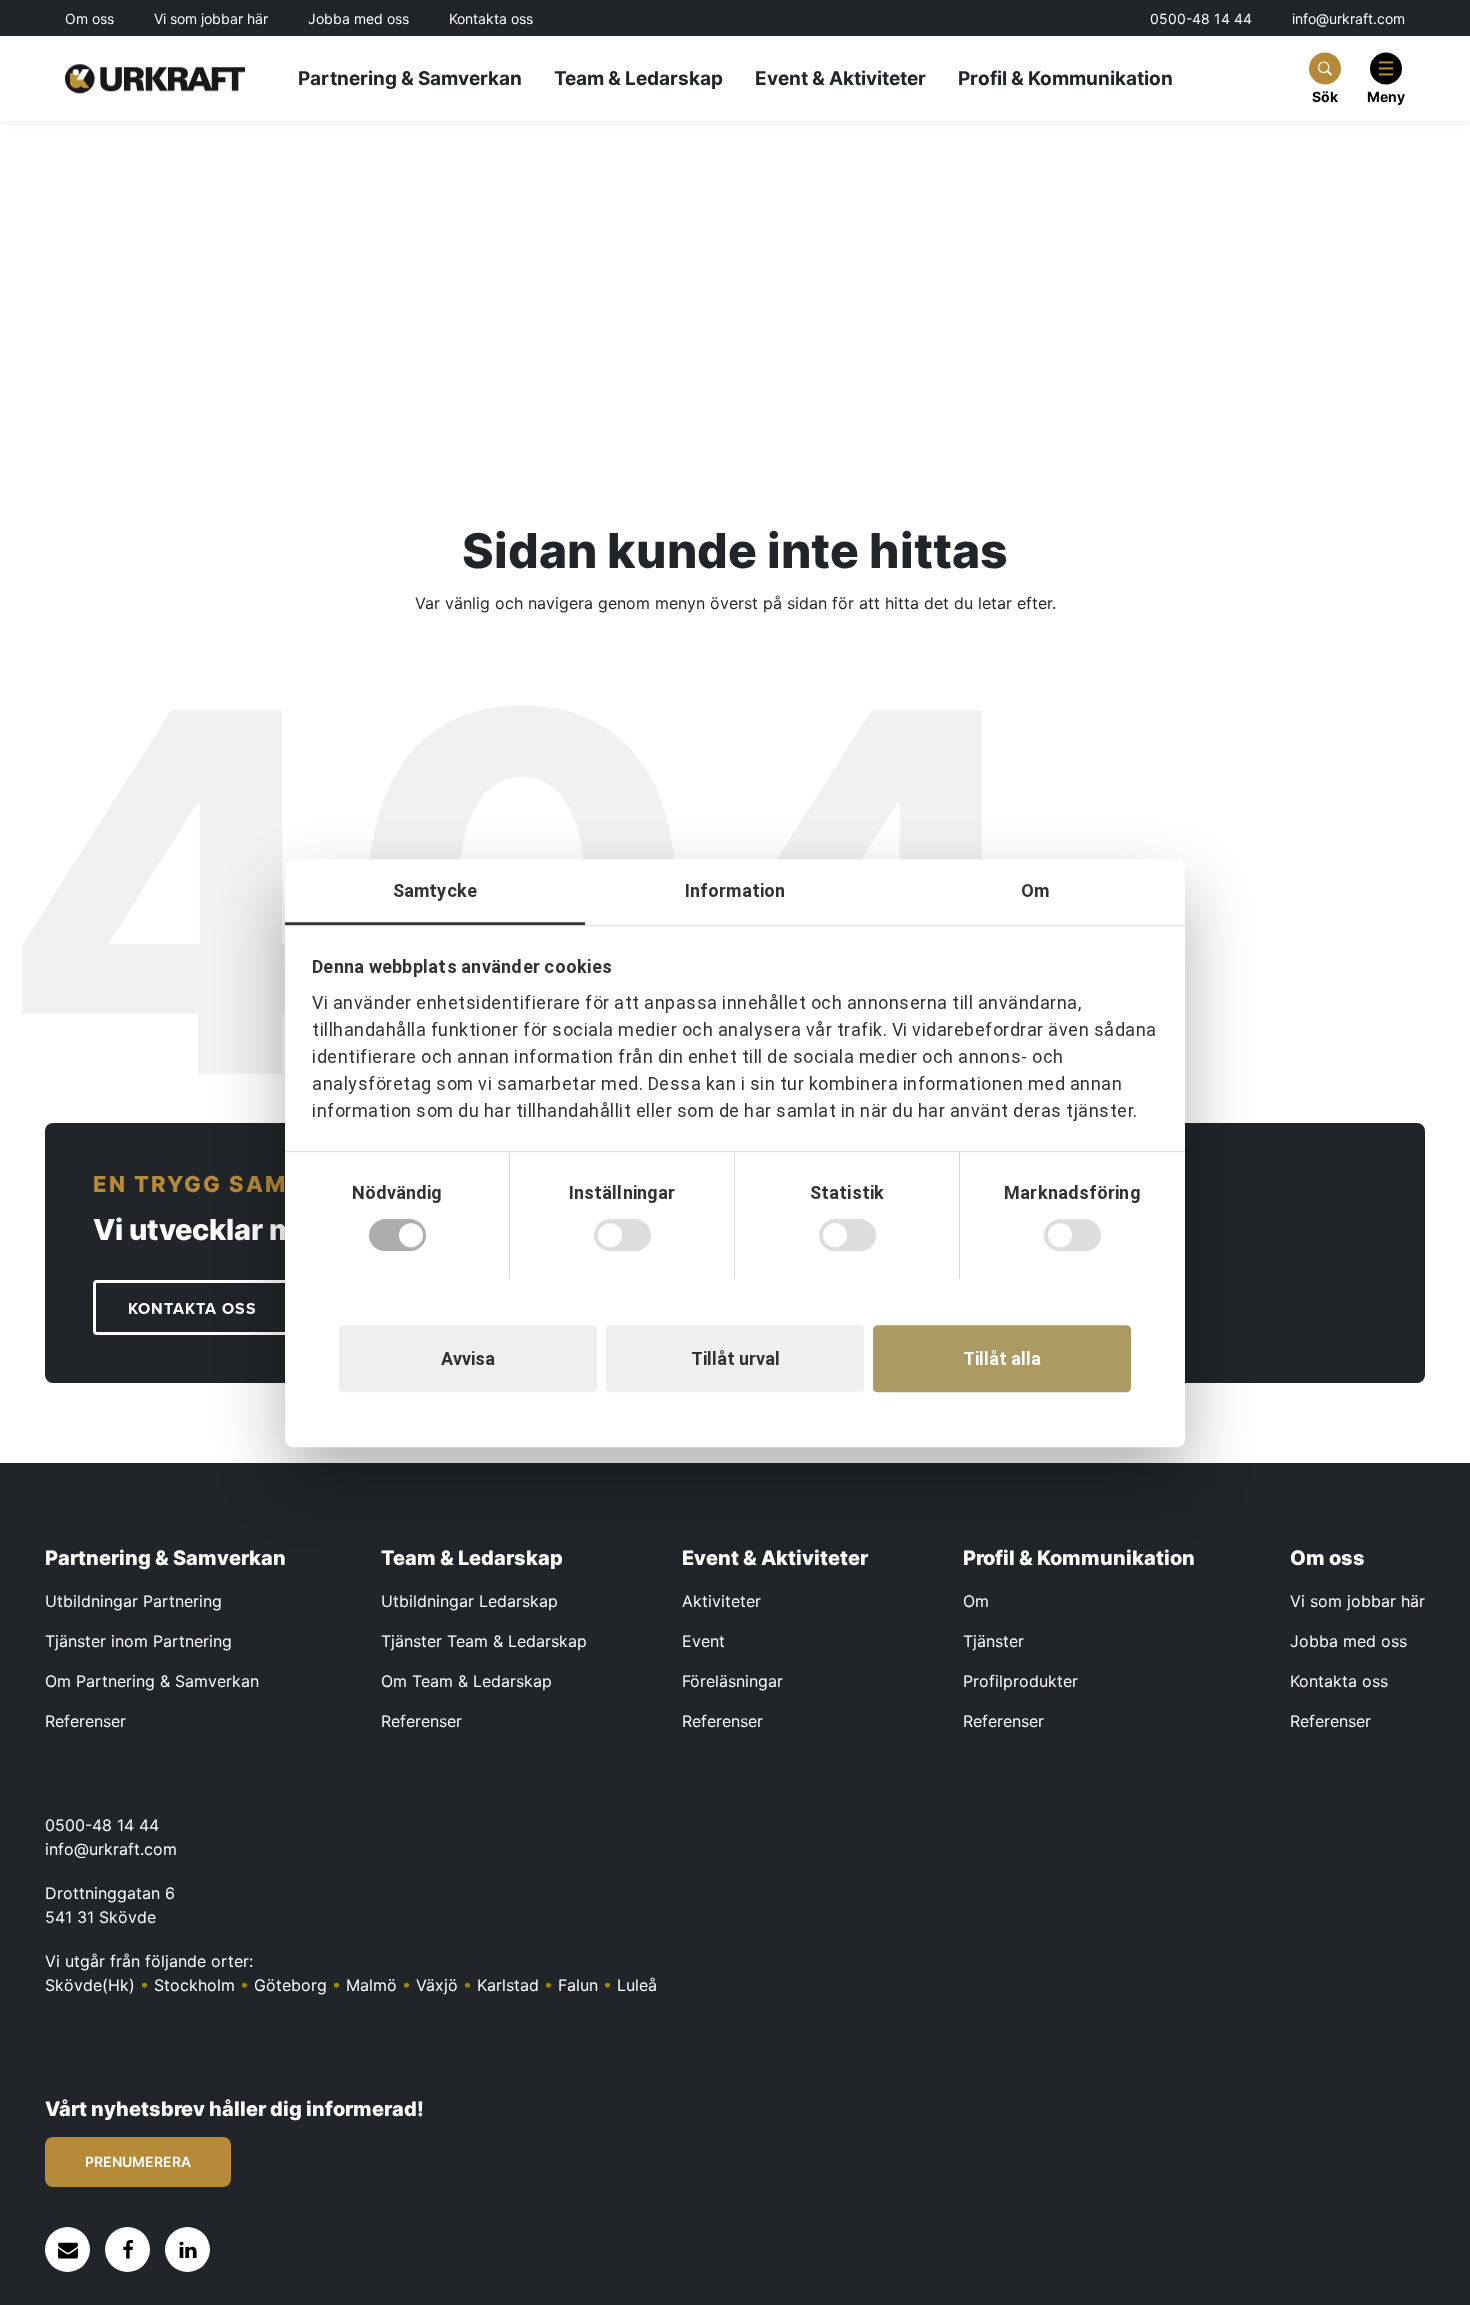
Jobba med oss (358, 19)
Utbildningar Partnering (133, 1601)
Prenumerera (138, 2161)
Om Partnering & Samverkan (152, 1681)
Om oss (89, 19)
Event (703, 1641)
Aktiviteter (721, 1601)
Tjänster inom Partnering (138, 1641)
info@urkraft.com (1348, 18)
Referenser (85, 1721)
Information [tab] (735, 890)
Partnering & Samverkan (410, 78)
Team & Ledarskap (638, 78)
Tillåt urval (735, 1357)
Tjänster (993, 1641)
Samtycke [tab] (435, 890)
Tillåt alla (1002, 1357)
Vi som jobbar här (211, 19)
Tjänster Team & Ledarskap (484, 1641)
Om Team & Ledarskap (466, 1681)
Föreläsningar (732, 1681)
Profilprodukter (1020, 1681)
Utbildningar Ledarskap (469, 1601)
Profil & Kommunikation (1065, 78)
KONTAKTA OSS (192, 1309)
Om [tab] (1035, 890)
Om (976, 1601)
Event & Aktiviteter (840, 78)
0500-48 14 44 (1201, 18)
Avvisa (468, 1357)
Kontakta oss (491, 19)
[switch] (622, 1235)
